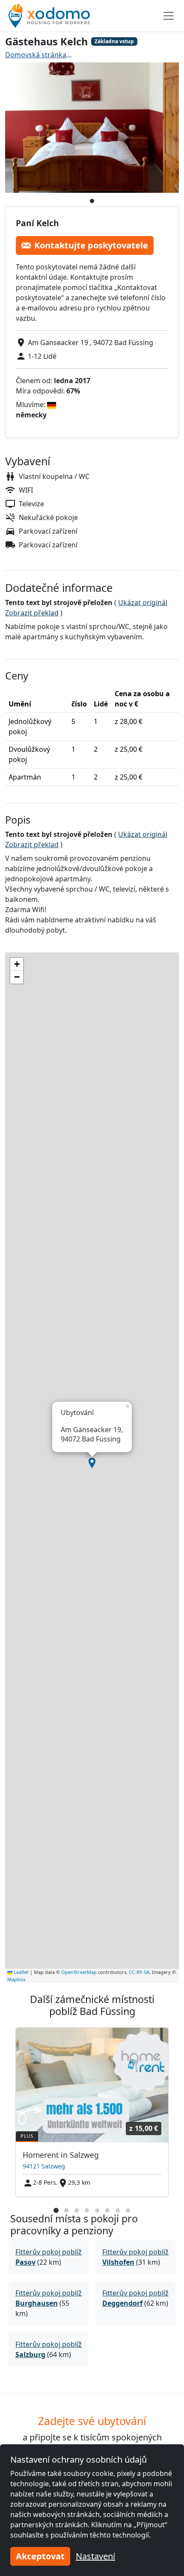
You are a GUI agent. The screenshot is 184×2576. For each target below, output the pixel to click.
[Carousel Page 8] (128, 2210)
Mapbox (16, 1979)
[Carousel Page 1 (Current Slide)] (56, 2210)
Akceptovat (40, 2556)
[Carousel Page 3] (77, 2210)
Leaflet (21, 1972)
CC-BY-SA (139, 1972)
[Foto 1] (92, 201)
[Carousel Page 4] (87, 2210)
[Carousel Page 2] (66, 2210)
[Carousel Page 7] (118, 2210)
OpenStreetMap (79, 1972)
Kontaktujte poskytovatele (91, 245)
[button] (92, 1463)
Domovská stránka (36, 55)
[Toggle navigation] (169, 16)
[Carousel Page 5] (97, 2210)
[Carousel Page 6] (107, 2210)
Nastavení (95, 2556)
